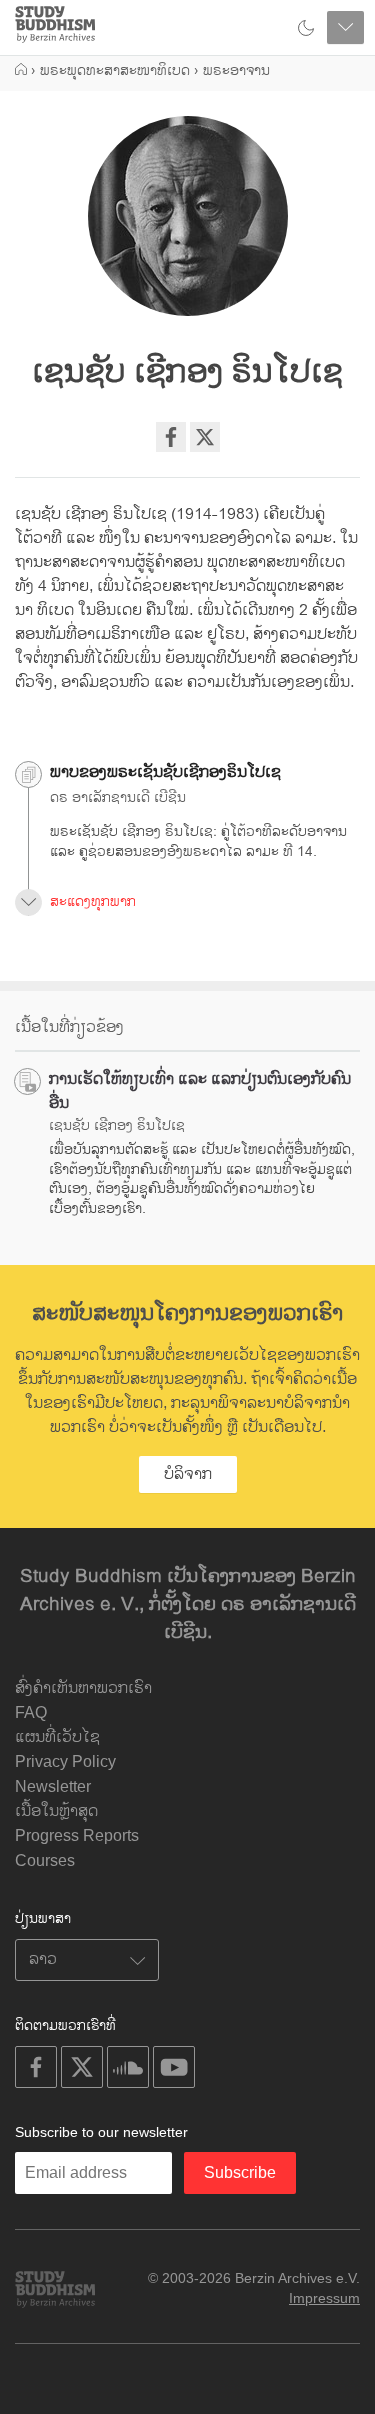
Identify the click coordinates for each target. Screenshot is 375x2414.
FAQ (31, 1712)
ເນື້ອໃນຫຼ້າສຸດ (56, 1811)
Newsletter (53, 1786)
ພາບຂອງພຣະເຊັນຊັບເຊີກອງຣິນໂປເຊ (165, 773)
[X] (205, 437)
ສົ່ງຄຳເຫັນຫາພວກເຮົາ (83, 1688)
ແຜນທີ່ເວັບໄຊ (57, 1737)
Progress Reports (77, 1835)
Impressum (324, 2298)
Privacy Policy (65, 1761)
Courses (45, 1860)
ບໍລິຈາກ (188, 1474)
